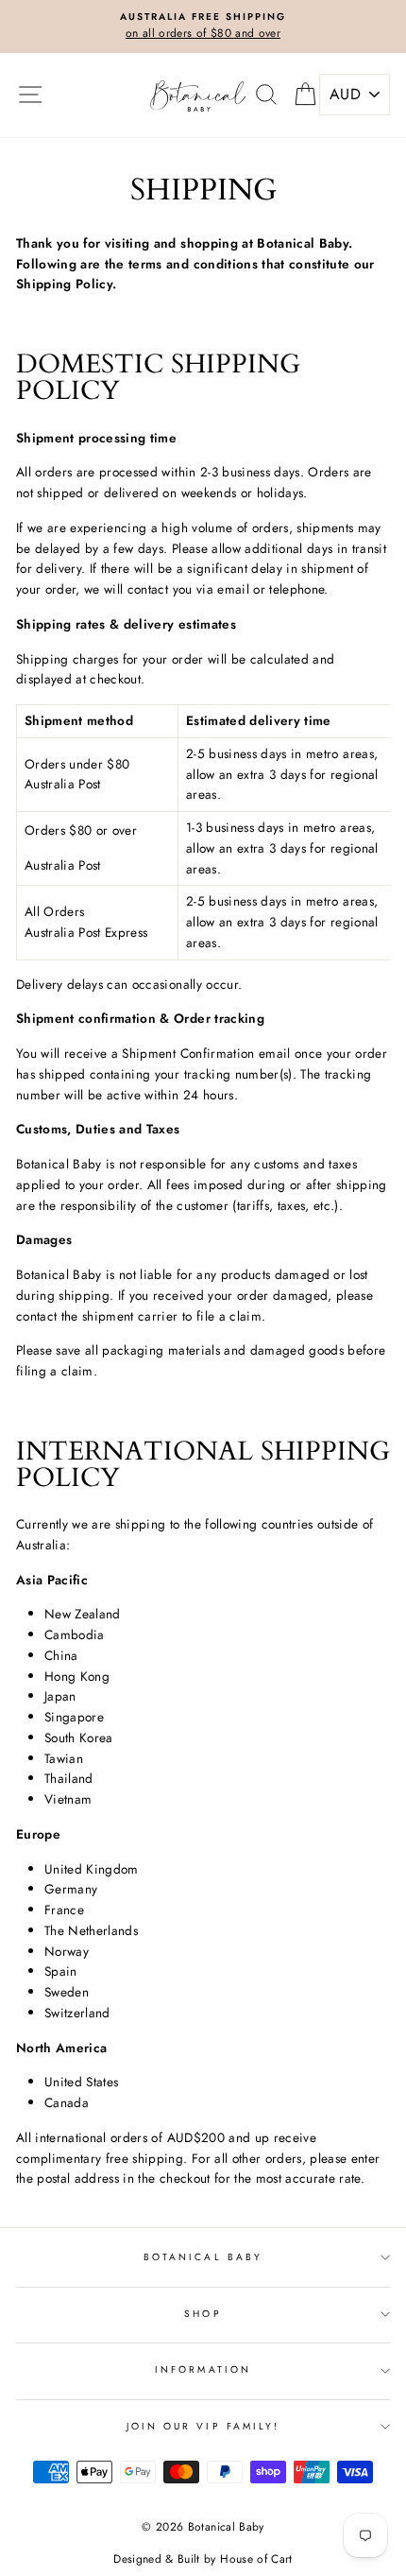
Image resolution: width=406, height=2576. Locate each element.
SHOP (203, 2314)
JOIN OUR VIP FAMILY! (203, 2426)
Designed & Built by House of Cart (203, 2559)
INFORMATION (203, 2369)
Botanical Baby (203, 2257)
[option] (203, 26)
